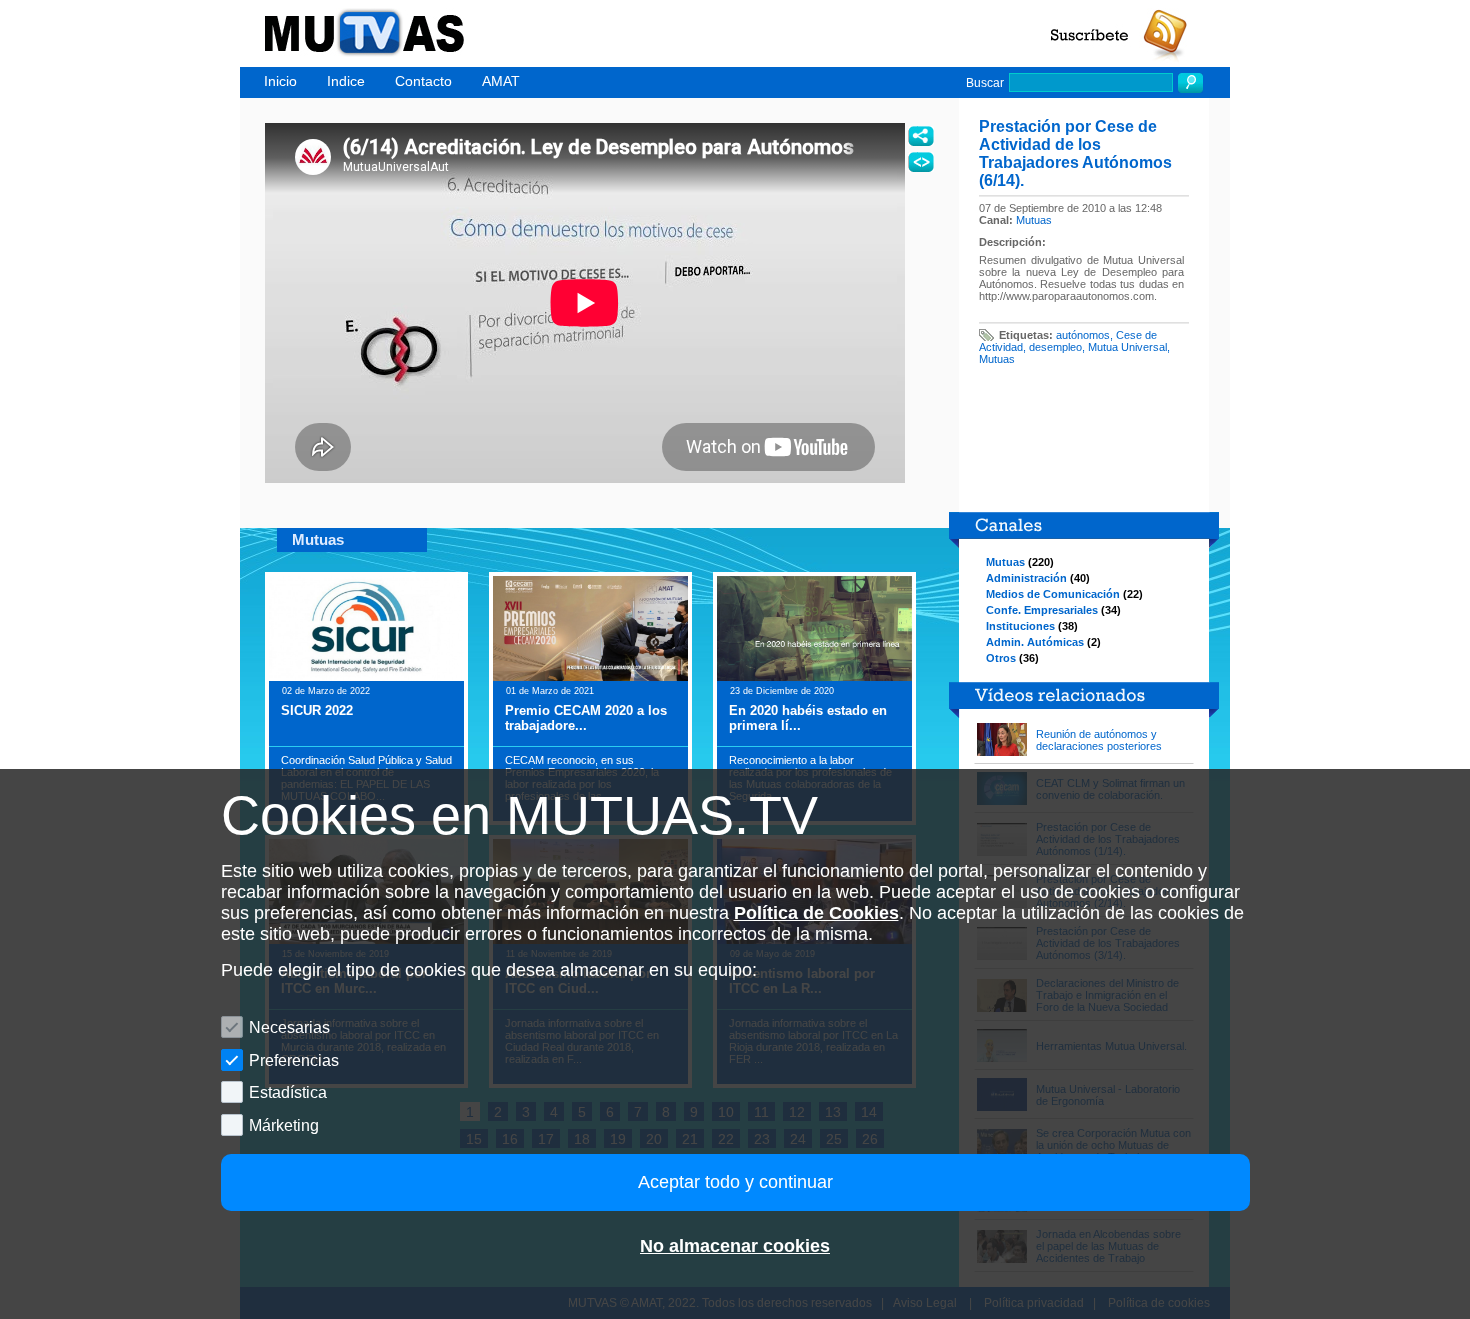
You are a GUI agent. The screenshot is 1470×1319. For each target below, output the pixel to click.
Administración (1026, 578)
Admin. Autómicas (1035, 642)
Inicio (280, 81)
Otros (1001, 658)
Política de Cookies (816, 913)
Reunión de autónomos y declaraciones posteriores (1099, 740)
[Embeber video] (921, 162)
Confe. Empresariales (1042, 610)
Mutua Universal (1127, 347)
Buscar (985, 83)
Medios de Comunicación (1053, 594)
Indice (346, 81)
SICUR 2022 (317, 710)
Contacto (423, 81)
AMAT (501, 81)
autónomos (1083, 335)
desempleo (1055, 347)
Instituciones (1020, 626)
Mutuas (1034, 220)
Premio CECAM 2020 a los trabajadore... (586, 718)
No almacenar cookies (735, 1246)
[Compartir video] (921, 136)
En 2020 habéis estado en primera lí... (808, 718)
